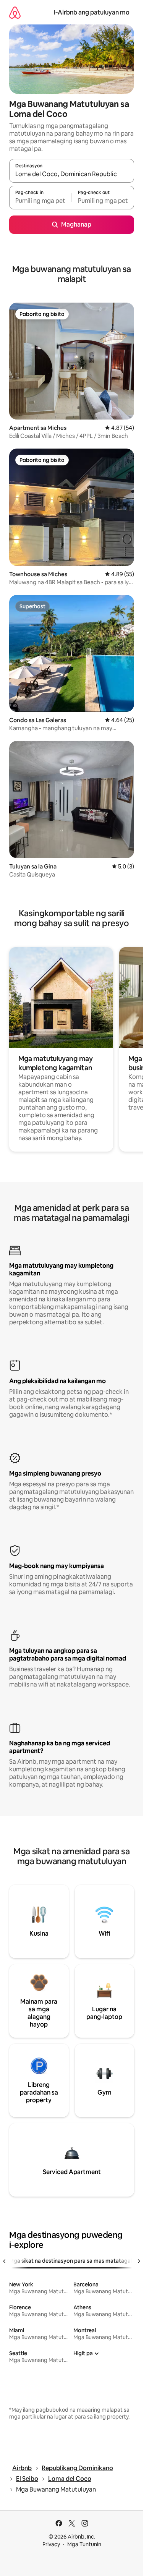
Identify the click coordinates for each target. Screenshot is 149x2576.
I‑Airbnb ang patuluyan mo (92, 12)
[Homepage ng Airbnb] (15, 12)
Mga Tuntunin (84, 2544)
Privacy (51, 2544)
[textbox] (40, 201)
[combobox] (72, 174)
